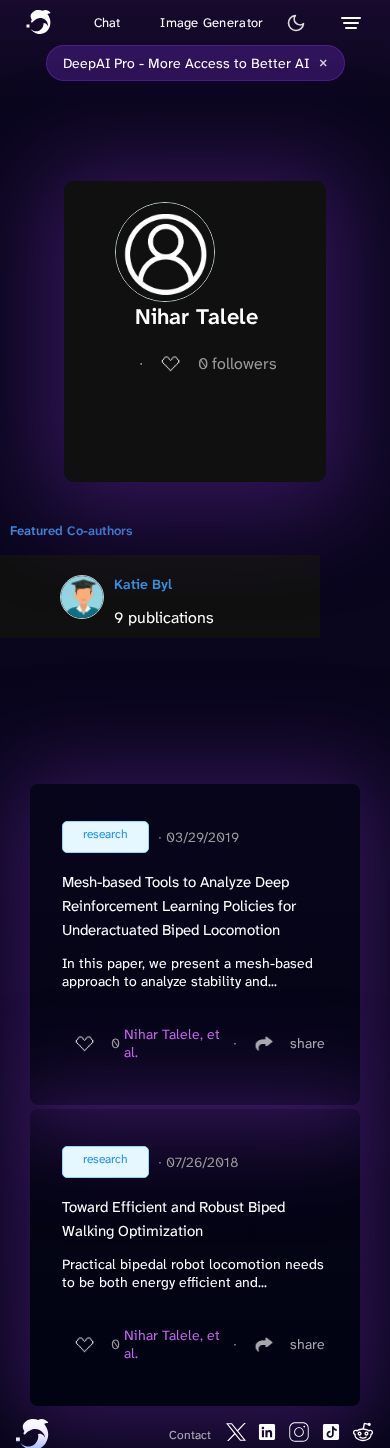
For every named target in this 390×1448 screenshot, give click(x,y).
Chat (107, 22)
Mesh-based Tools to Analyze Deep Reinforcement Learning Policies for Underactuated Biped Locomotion (179, 906)
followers (237, 363)
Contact (190, 1435)
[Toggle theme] (296, 23)
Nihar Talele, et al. (172, 1043)
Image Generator (211, 22)
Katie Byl (143, 584)
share (307, 1043)
